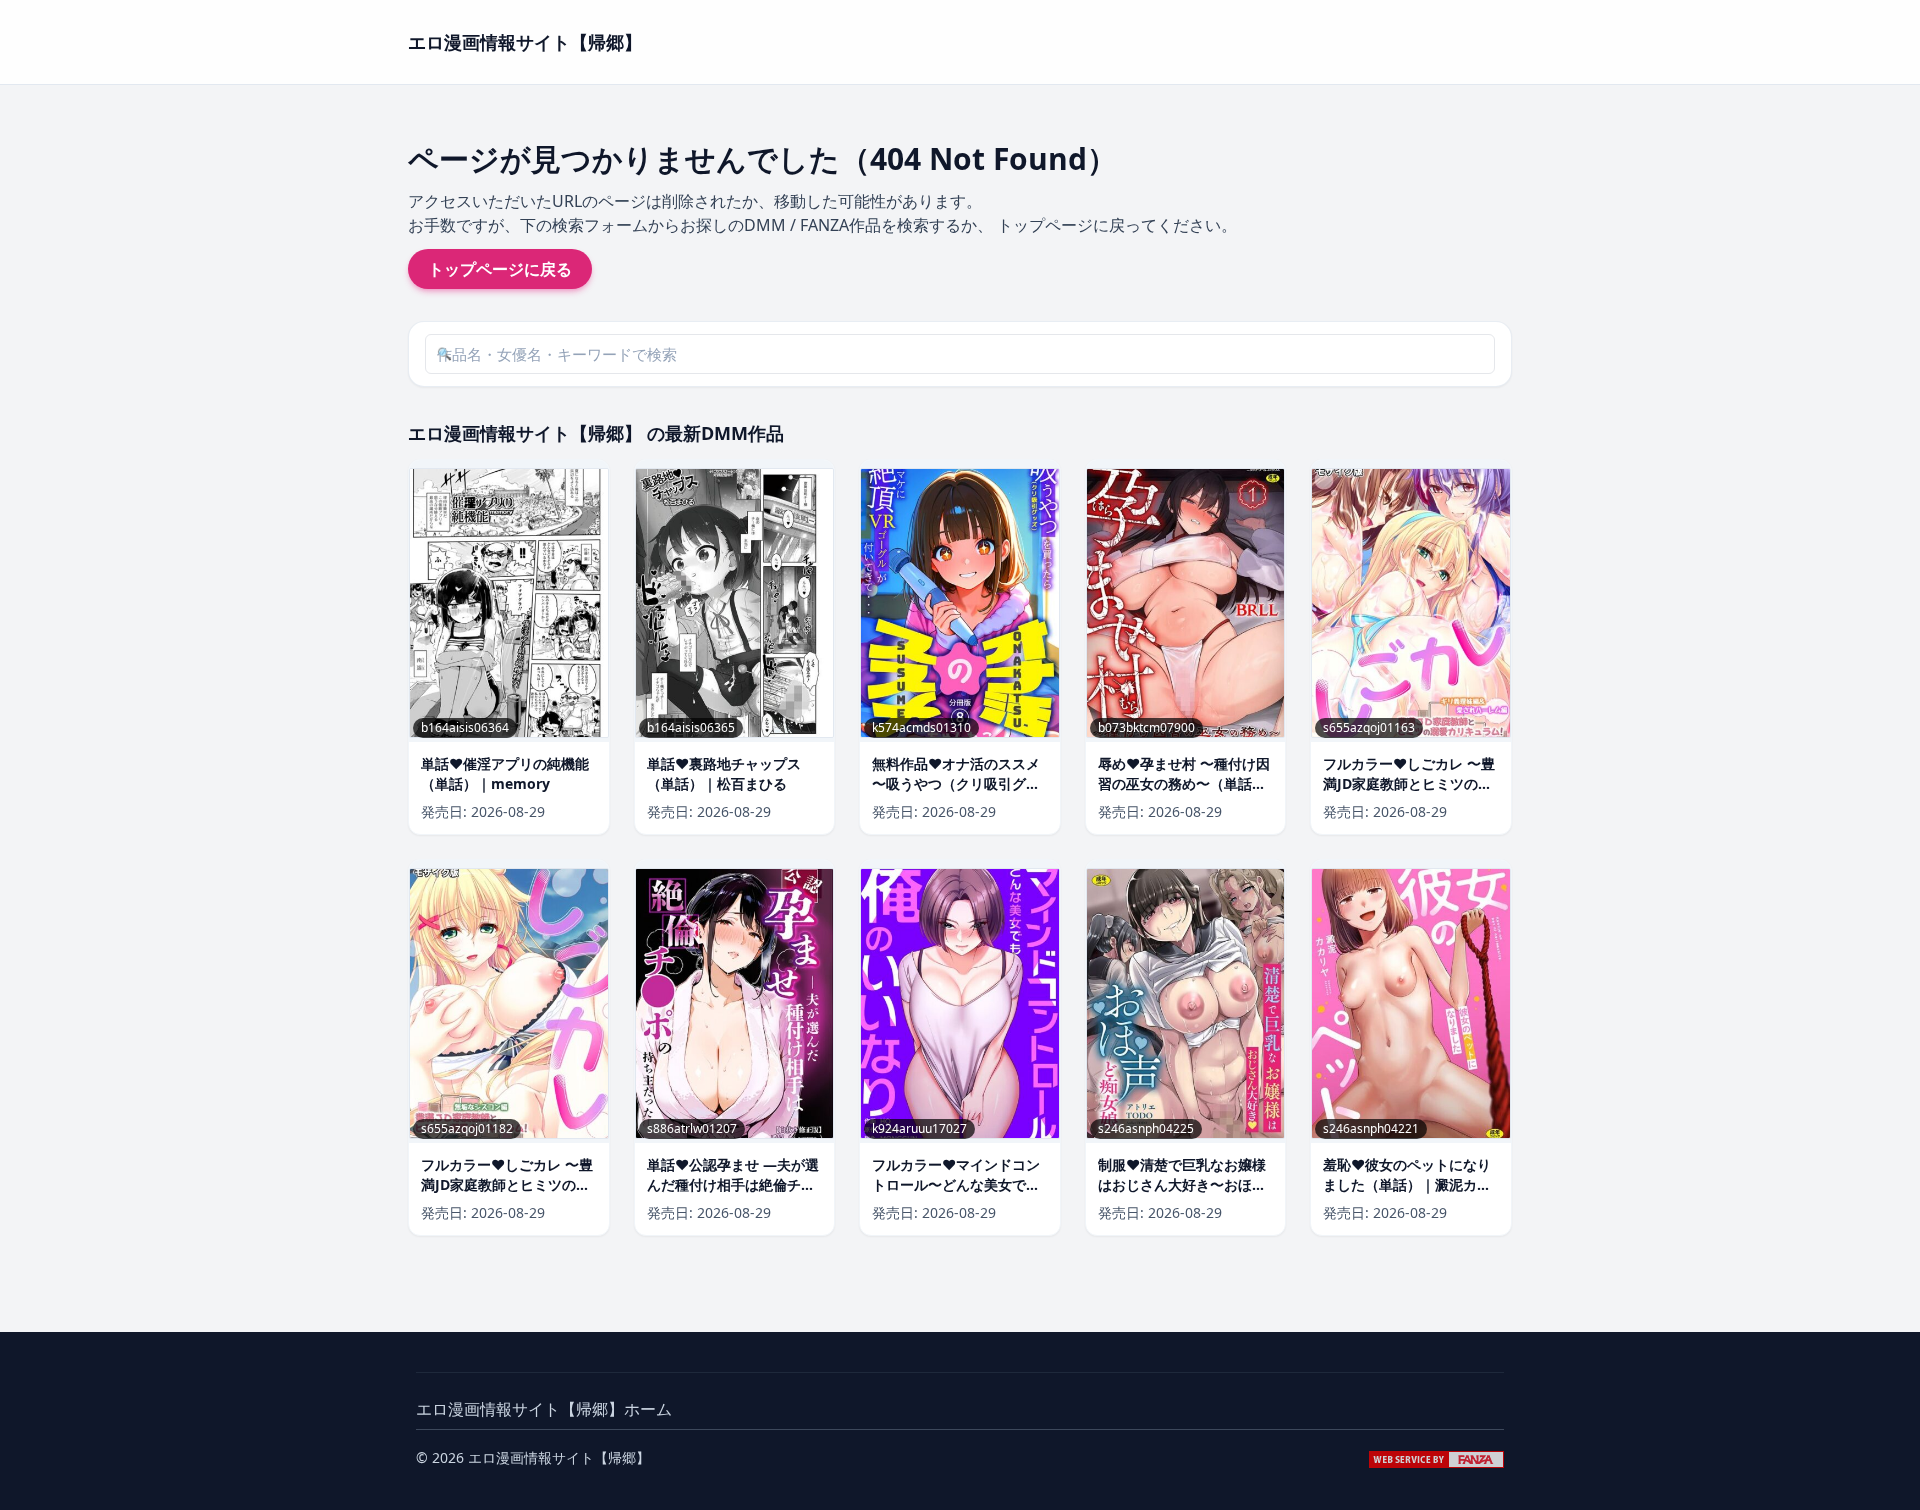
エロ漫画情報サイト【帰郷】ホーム (544, 1409)
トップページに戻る (500, 269)
